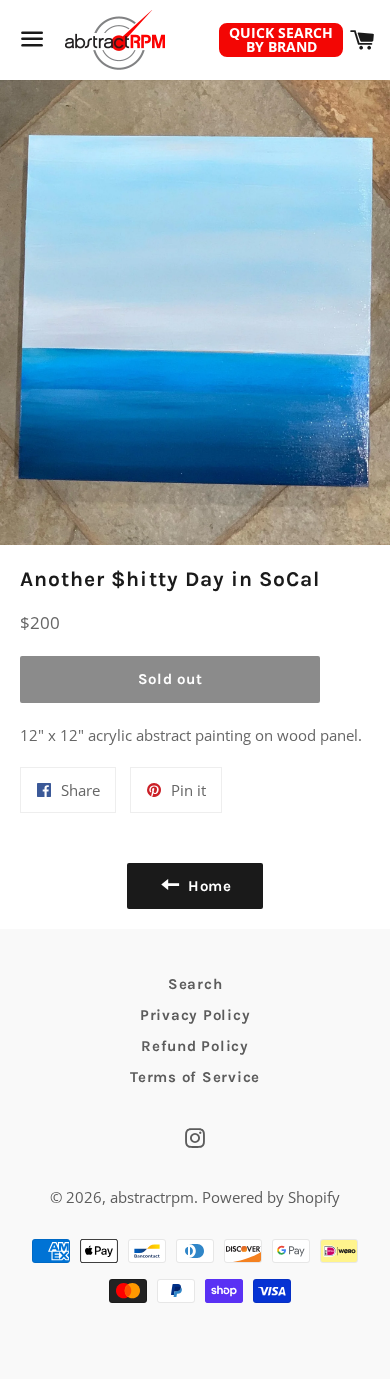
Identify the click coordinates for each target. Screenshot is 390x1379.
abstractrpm (152, 1197)
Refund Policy (195, 1046)
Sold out (170, 679)
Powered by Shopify (271, 1197)
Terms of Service (195, 1077)
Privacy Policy (195, 1015)
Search (195, 984)
